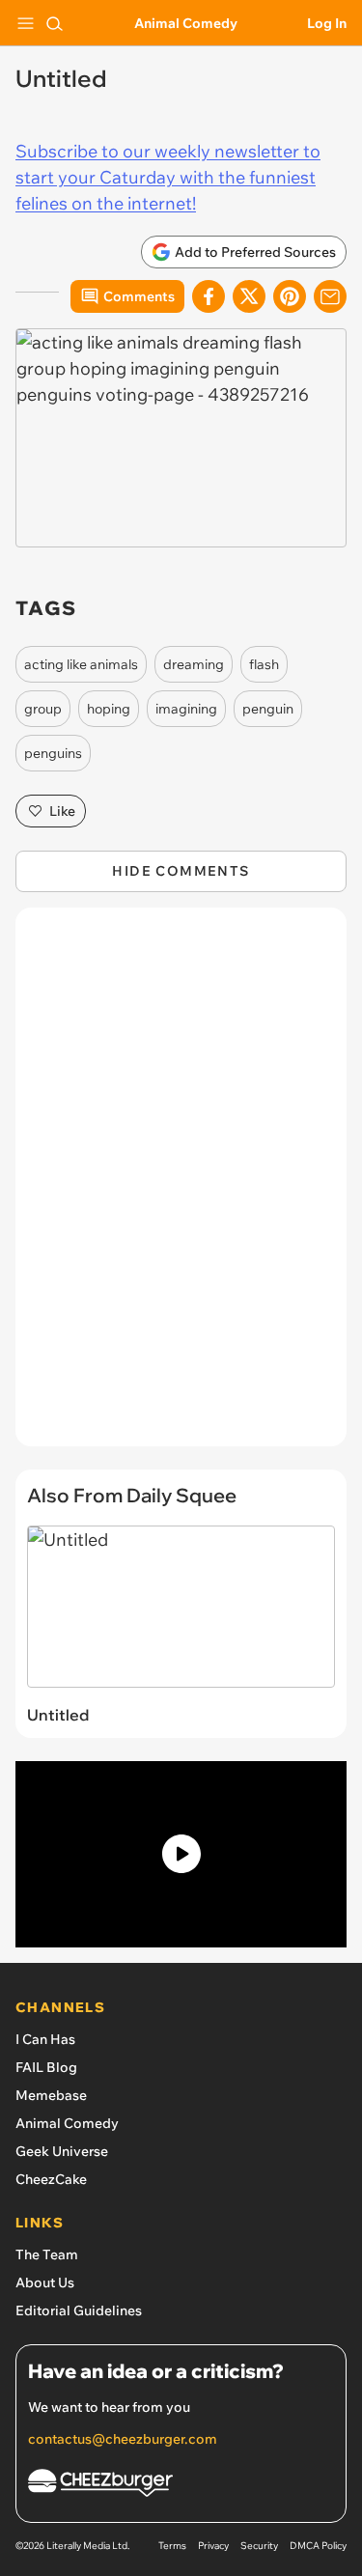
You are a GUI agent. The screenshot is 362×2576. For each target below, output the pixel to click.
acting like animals (81, 664)
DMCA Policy (318, 2546)
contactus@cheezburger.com (123, 2439)
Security (259, 2546)
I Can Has (45, 2039)
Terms (172, 2546)
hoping (109, 709)
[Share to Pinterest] (290, 296)
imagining (186, 709)
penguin (268, 709)
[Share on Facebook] (209, 296)
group (43, 709)
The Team (47, 2254)
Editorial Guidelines (79, 2310)
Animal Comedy (186, 23)
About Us (45, 2282)
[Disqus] (181, 1187)
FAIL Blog (46, 2067)
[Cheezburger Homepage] (181, 2486)
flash (264, 664)
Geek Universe (62, 2151)
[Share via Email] (330, 296)
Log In (327, 23)
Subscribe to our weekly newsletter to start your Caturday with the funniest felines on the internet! (168, 177)
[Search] (54, 23)
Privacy (213, 2546)
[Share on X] (249, 296)
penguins (53, 753)
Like (62, 811)
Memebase (51, 2095)
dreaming (194, 664)
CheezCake (51, 2179)
